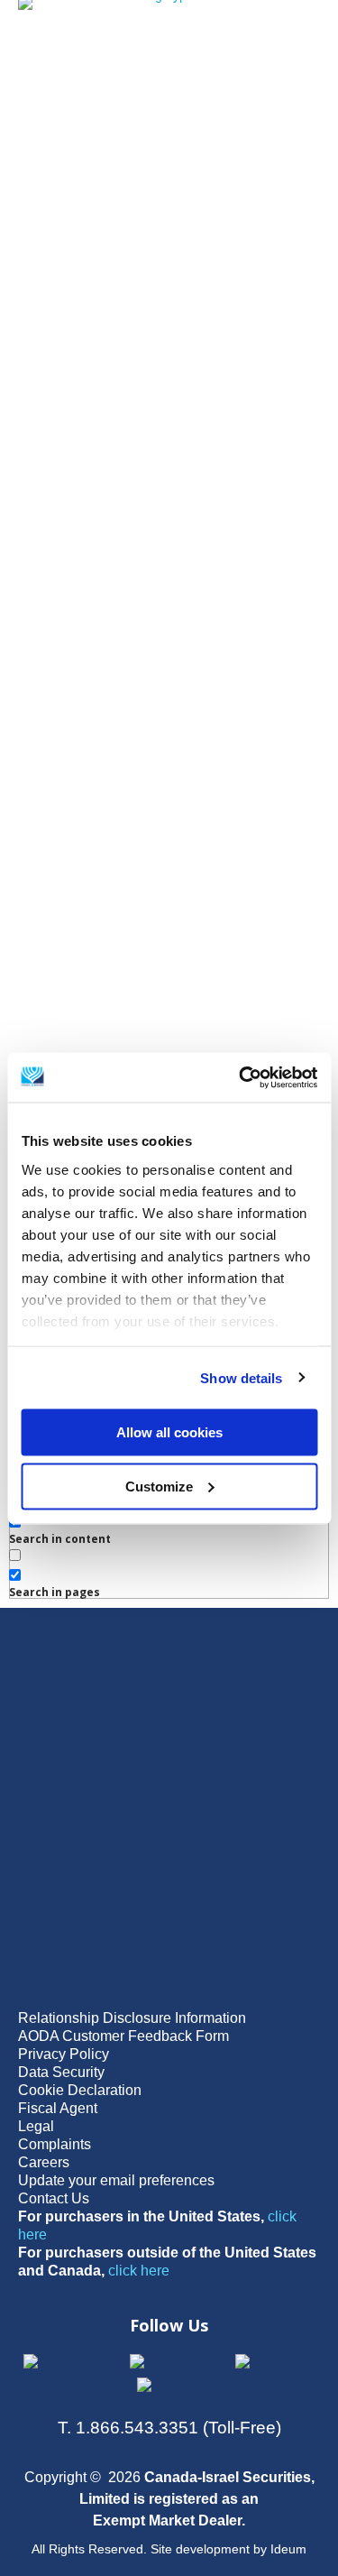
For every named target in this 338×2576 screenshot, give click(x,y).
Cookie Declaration (80, 2090)
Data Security (61, 2072)
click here (139, 2271)
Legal (36, 2126)
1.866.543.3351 (137, 2428)
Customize (159, 1486)
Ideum (288, 2549)
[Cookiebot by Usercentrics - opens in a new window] (241, 1077)
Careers (44, 2162)
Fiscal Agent (58, 2108)
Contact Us (54, 2198)
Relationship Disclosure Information (132, 2018)
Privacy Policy (64, 2054)
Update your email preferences (116, 2180)
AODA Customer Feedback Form (123, 2036)
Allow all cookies (169, 1432)
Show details (241, 1377)
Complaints (55, 2144)
